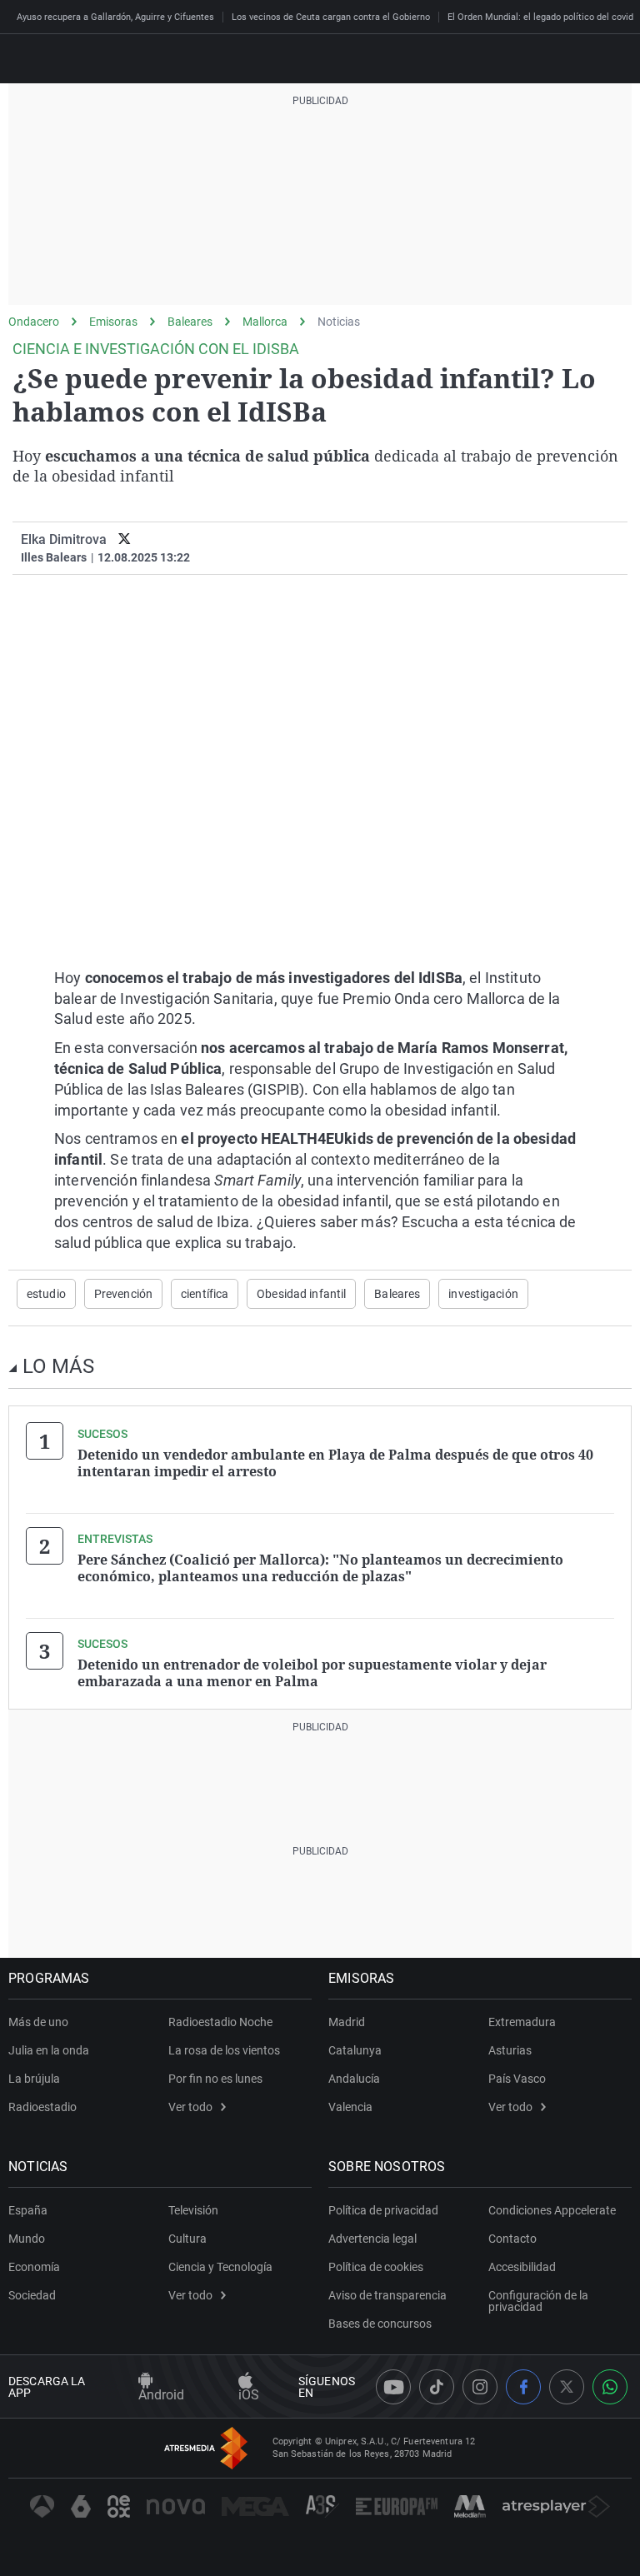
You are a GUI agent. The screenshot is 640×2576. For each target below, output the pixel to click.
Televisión (193, 2210)
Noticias (339, 322)
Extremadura (522, 2022)
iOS (249, 2395)
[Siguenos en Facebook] (523, 2387)
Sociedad (32, 2295)
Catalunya (355, 2050)
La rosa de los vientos (224, 2050)
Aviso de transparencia (387, 2295)
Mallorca (265, 322)
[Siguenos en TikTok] (437, 2387)
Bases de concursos (380, 2324)
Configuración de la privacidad (538, 2301)
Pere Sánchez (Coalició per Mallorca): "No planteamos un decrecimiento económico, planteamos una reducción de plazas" (320, 1568)
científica (205, 1294)
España (28, 2210)
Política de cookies (376, 2267)
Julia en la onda (49, 2050)
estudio (46, 1294)
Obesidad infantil (301, 1294)
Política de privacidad (383, 2210)
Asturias (510, 2050)
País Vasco (517, 2079)
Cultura (187, 2239)
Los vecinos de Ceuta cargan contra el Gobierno (331, 17)
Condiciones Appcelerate (552, 2210)
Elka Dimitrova (64, 539)
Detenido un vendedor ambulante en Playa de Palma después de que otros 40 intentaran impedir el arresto (335, 1463)
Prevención (123, 1294)
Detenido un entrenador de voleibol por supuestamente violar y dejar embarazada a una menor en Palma (312, 1673)
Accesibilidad (522, 2267)
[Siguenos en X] (567, 2387)
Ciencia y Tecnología (220, 2267)
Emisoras (113, 322)
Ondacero (34, 322)
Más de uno (38, 2022)
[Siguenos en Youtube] (393, 2387)
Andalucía (354, 2079)
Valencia (350, 2107)
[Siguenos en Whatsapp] (610, 2387)
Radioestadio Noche (220, 2022)
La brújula (34, 2079)
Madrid (347, 2022)
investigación (483, 1294)
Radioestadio (42, 2107)
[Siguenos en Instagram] (480, 2387)
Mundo (27, 2239)
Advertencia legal (372, 2239)
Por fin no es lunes (215, 2079)
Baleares (190, 322)
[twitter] (125, 539)
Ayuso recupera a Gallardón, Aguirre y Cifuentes (115, 17)
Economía (34, 2267)
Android (161, 2395)
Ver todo (190, 2107)
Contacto (512, 2239)
